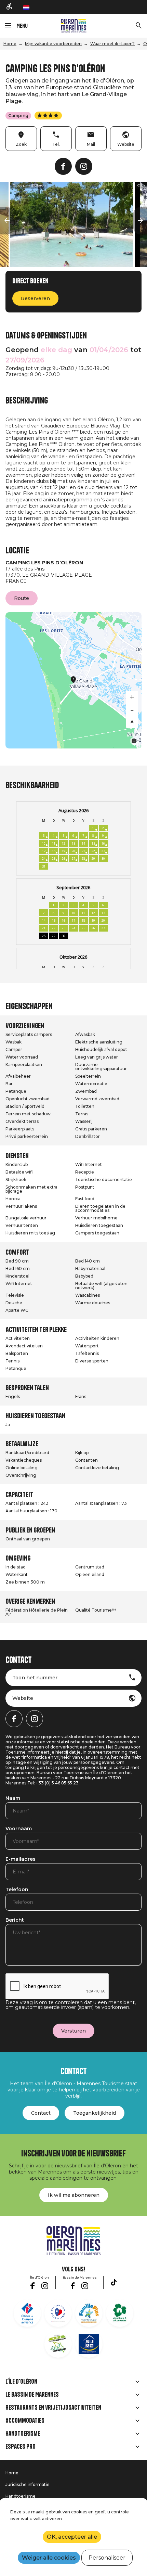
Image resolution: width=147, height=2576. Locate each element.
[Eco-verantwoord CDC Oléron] (58, 2344)
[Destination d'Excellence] (58, 2313)
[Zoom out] (132, 709)
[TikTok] (114, 2282)
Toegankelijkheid (95, 2113)
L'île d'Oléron (21, 2382)
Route (22, 598)
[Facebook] (63, 166)
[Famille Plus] (89, 2313)
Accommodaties (25, 2421)
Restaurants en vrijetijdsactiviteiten (53, 2408)
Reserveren (35, 298)
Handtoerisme (23, 2434)
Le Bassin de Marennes (32, 2395)
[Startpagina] (74, 26)
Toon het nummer (35, 1678)
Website (23, 1698)
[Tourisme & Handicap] (89, 2344)
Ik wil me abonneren (74, 2195)
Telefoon (17, 1890)
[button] (7, 221)
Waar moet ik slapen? (112, 44)
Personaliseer (107, 2558)
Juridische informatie (28, 2484)
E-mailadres (21, 1859)
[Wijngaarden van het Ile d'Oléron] (120, 2313)
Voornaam (19, 1829)
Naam (13, 1798)
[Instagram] (84, 166)
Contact (41, 2113)
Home (10, 44)
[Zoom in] (132, 697)
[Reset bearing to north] (132, 722)
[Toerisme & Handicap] (10, 7)
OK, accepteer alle (72, 2537)
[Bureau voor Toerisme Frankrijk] (27, 2313)
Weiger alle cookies (49, 2558)
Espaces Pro (21, 2447)
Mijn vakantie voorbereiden (53, 44)
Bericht (15, 1920)
